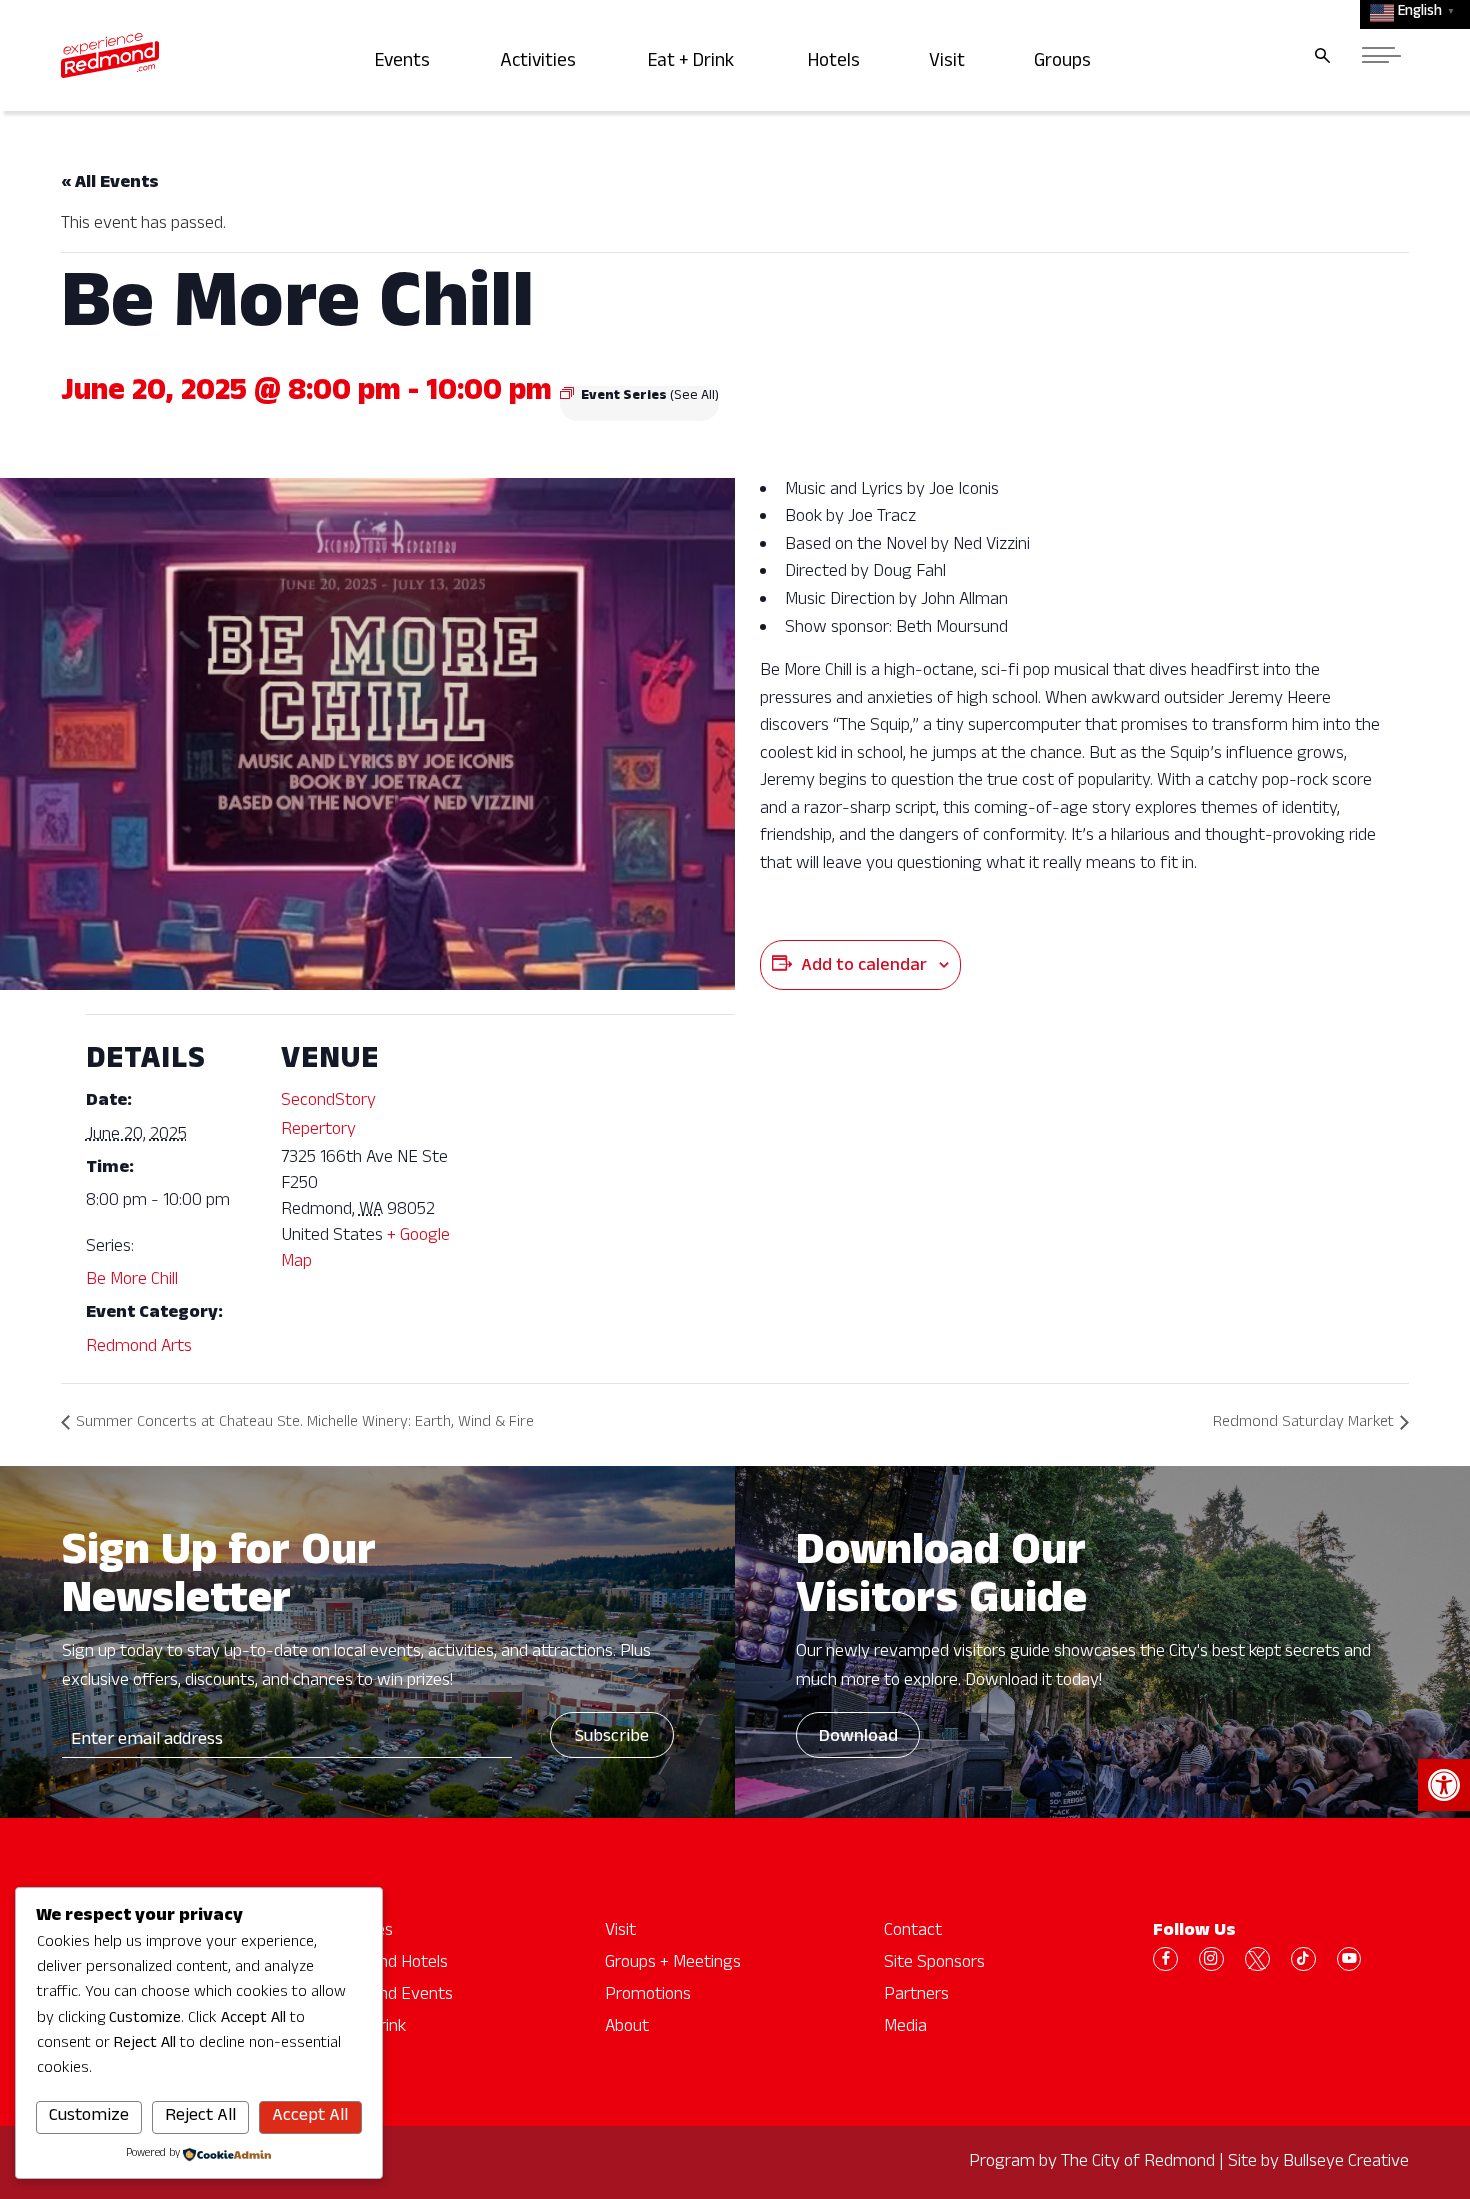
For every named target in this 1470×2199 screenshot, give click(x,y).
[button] (1444, 1785)
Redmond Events (389, 1996)
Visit (949, 63)
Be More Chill (132, 1281)
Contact (913, 1932)
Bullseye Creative (1346, 2163)
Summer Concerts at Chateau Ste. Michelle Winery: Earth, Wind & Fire (305, 1424)
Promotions (648, 1996)
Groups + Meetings (673, 1964)
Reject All (200, 2117)
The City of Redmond (1138, 2163)
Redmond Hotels (387, 1964)
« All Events (110, 184)
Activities (542, 63)
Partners (916, 1996)
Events (406, 63)
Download (858, 1738)
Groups (1066, 63)
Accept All (310, 2117)
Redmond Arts (139, 1348)
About (627, 2028)
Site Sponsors (934, 1964)
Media (905, 2028)
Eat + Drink (696, 63)
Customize (89, 2117)
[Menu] (1381, 55)
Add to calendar (864, 967)
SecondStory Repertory (328, 1116)
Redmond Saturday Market (1303, 1424)
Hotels (837, 63)
